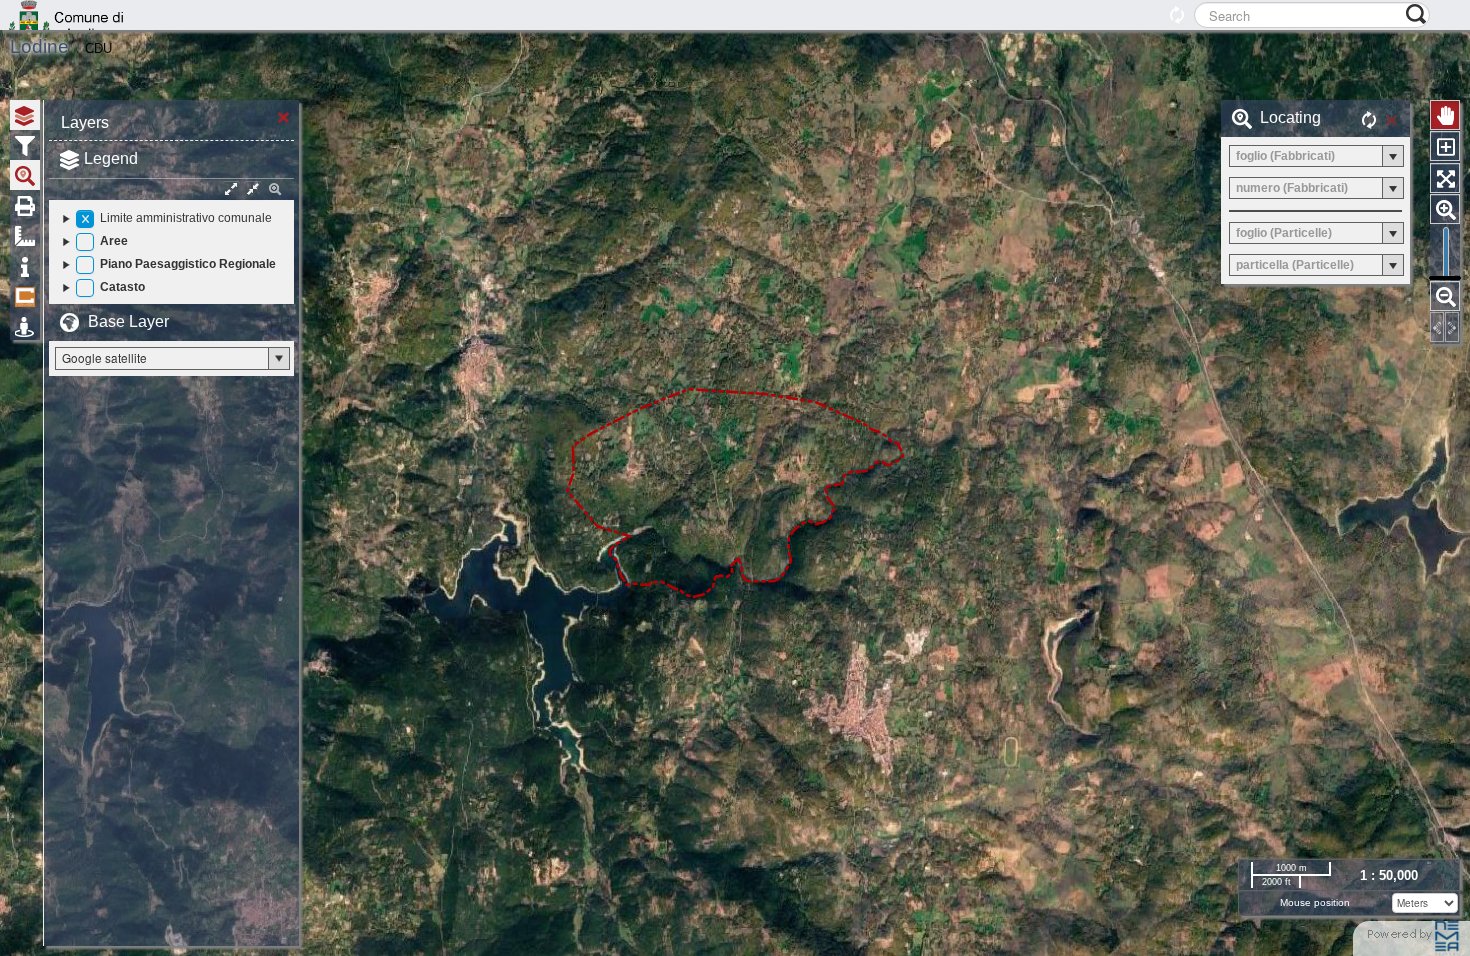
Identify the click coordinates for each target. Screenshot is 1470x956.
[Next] (1452, 327)
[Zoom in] (1445, 209)
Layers (85, 122)
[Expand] (66, 218)
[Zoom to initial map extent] (1445, 178)
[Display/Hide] (85, 219)
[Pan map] (1445, 115)
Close (284, 115)
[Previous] (1437, 327)
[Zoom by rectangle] (1445, 146)
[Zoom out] (1445, 296)
